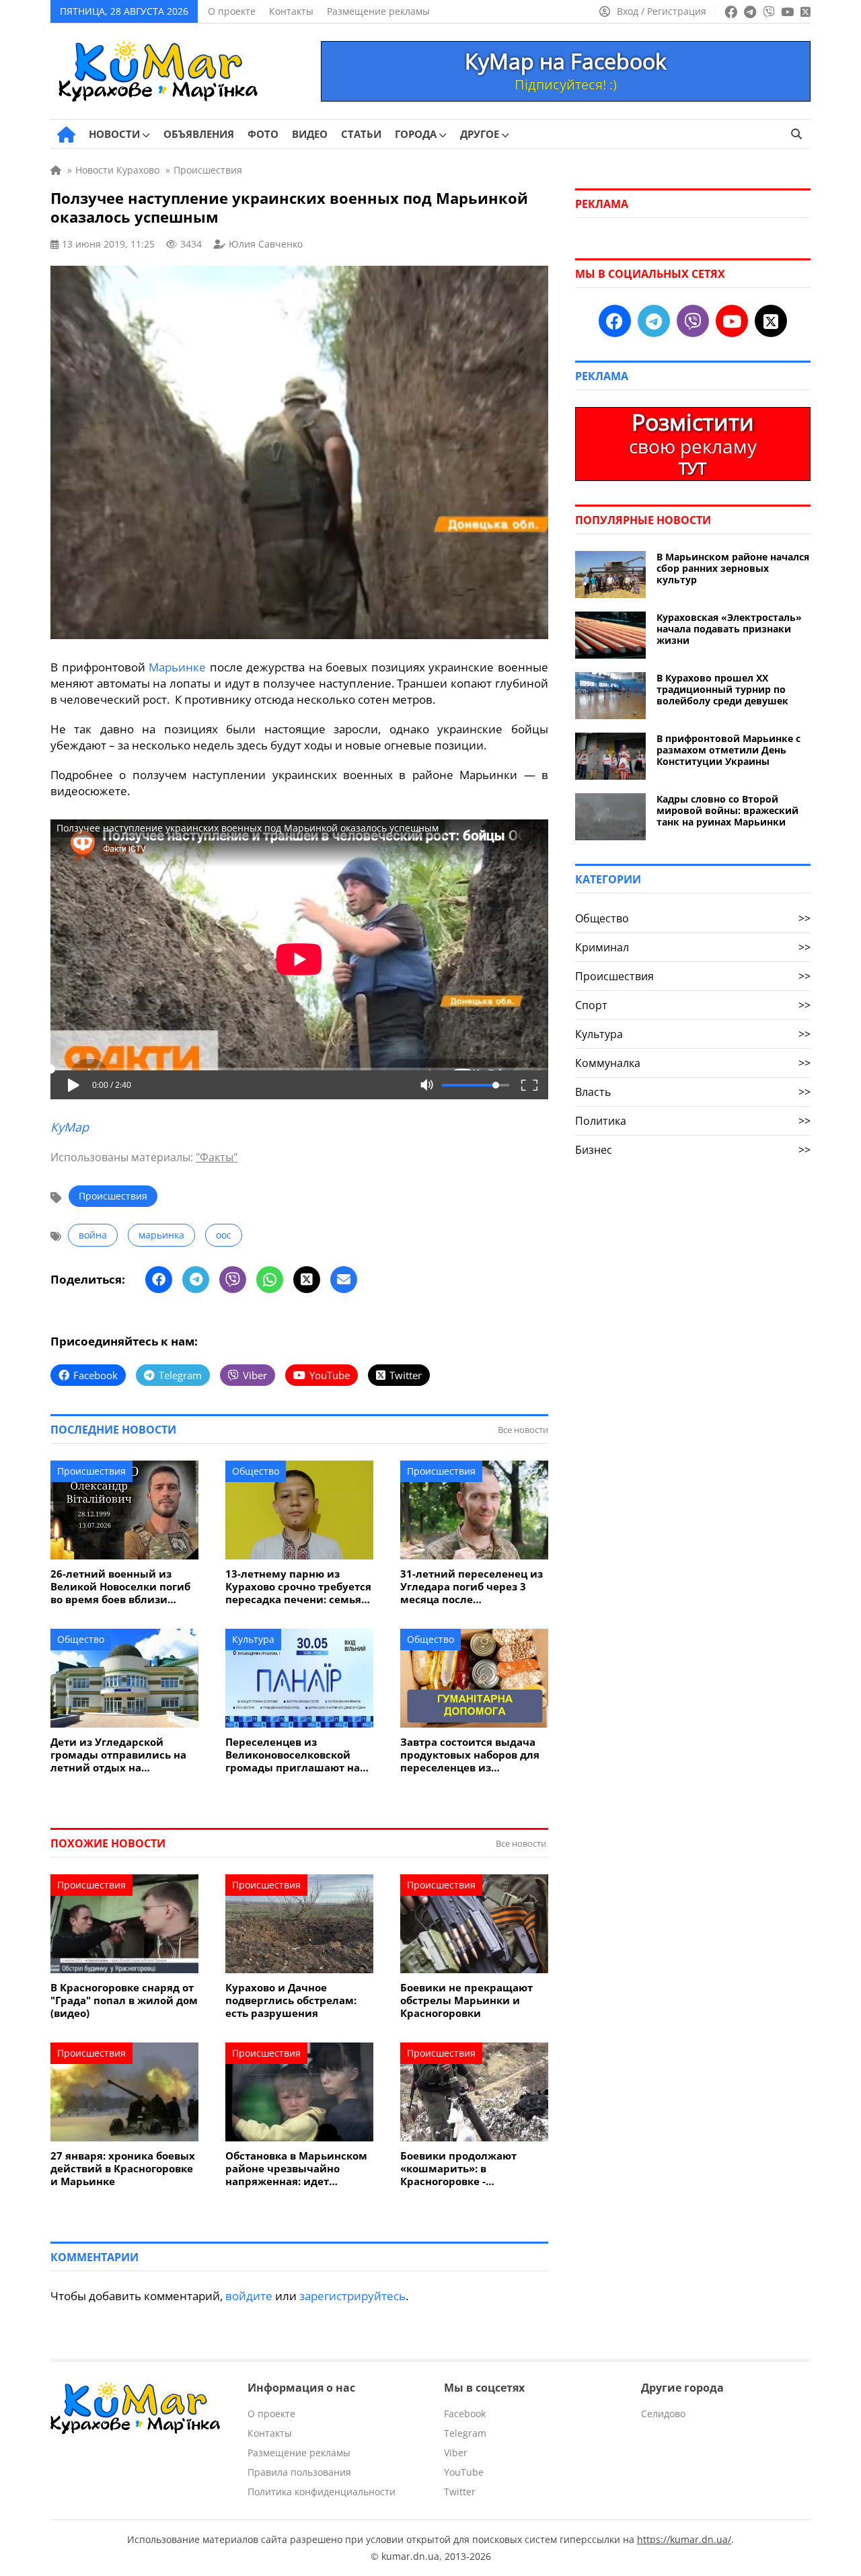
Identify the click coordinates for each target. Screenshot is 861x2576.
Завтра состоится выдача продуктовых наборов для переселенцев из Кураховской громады (470, 1755)
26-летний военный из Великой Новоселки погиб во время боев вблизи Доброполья (120, 1587)
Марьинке (177, 667)
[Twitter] (307, 1280)
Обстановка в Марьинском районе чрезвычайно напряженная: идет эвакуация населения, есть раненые (297, 2169)
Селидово (663, 2414)
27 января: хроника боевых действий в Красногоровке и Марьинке (123, 2169)
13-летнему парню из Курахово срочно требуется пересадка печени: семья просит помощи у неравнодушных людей (298, 1587)
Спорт (693, 1005)
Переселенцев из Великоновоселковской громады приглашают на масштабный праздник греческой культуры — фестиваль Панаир (293, 1755)
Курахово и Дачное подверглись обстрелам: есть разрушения (291, 2000)
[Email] (344, 1280)
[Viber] (233, 1280)
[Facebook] (159, 1280)
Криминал (693, 947)
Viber (456, 2453)
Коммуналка (693, 1063)
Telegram (465, 2433)
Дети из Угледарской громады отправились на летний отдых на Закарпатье (118, 1755)
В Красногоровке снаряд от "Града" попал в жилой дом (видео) (124, 2000)
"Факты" (217, 1157)
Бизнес (693, 1150)
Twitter (460, 2492)
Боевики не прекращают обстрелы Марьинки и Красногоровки (466, 2000)
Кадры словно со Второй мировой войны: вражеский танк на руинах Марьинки (727, 810)
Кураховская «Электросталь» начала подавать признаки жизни (729, 629)
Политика (693, 1121)
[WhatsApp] (270, 1280)
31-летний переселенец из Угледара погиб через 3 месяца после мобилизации (472, 1587)
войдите (249, 2296)
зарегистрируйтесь (352, 2296)
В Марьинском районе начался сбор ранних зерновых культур (733, 568)
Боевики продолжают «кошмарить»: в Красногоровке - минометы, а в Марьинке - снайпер (471, 2169)
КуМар (70, 1127)
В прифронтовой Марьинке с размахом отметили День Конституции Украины (728, 750)
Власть (693, 1092)
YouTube (464, 2472)
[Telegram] (196, 1280)
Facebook (465, 2414)
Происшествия (113, 1196)
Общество (256, 1471)
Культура (253, 1639)
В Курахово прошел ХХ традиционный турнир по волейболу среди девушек (722, 689)
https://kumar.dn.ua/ (684, 2539)
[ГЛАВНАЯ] (66, 135)
